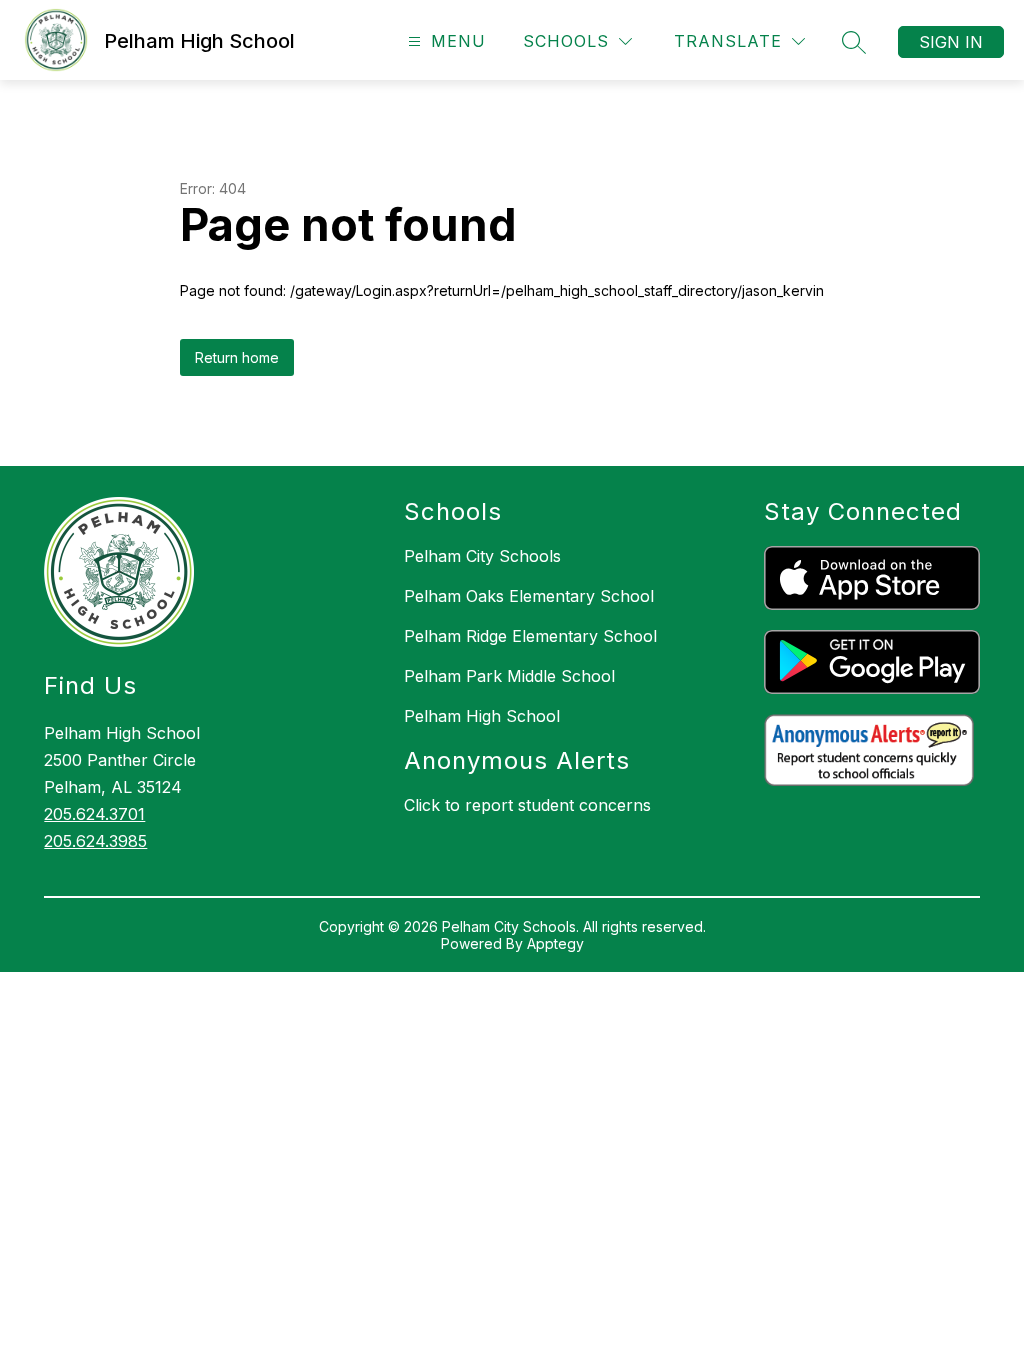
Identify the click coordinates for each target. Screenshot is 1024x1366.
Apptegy (555, 943)
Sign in (951, 42)
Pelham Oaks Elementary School (529, 596)
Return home (237, 357)
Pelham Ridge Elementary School (530, 636)
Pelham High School (482, 716)
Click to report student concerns (527, 805)
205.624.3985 (95, 841)
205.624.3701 (94, 814)
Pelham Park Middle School (509, 676)
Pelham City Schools (482, 556)
